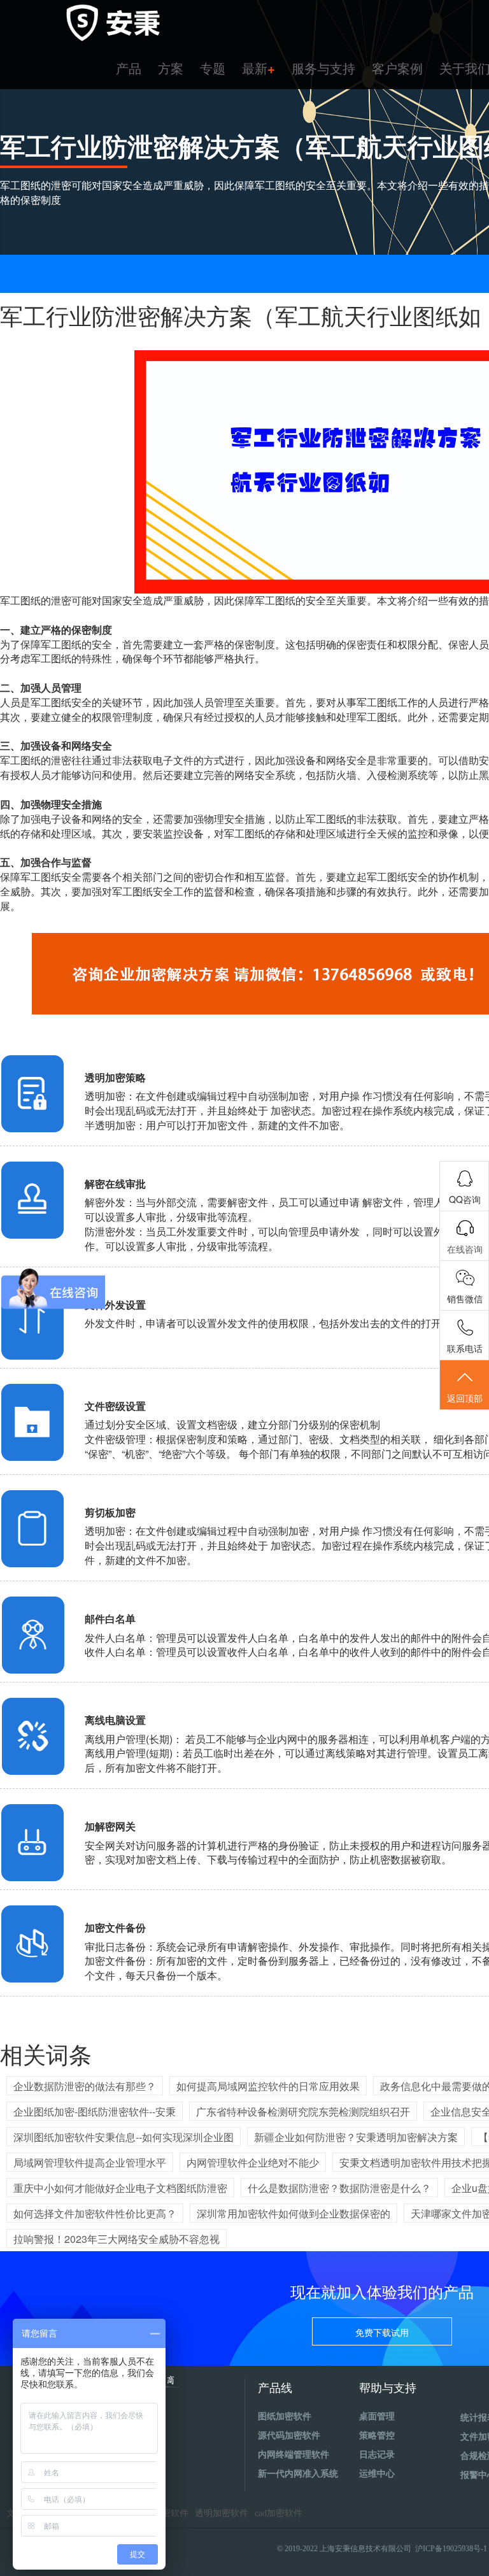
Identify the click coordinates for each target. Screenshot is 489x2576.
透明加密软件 (222, 2513)
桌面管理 (377, 2416)
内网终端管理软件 (294, 2455)
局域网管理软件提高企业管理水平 (90, 2162)
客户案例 (397, 68)
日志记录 (377, 2455)
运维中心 (377, 2474)
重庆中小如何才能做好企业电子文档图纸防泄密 (120, 2188)
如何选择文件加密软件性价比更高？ (95, 2213)
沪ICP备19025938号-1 (451, 2549)
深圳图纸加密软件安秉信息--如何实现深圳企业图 (124, 2137)
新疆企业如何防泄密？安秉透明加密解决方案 (356, 2137)
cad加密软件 (279, 2513)
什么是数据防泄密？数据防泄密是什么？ (339, 2188)
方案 (171, 68)
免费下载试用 (382, 2332)
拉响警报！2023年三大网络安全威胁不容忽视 (117, 2239)
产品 (129, 68)
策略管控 (377, 2436)
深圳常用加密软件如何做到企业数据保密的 (294, 2213)
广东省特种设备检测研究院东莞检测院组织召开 (303, 2111)
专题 (213, 68)
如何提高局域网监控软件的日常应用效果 (268, 2086)
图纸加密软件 (285, 2416)
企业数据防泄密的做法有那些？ (85, 2086)
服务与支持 (323, 68)
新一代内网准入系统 (298, 2474)
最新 (259, 68)
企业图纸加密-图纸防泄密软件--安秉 (95, 2111)
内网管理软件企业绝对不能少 (253, 2162)
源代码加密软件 (289, 2436)
